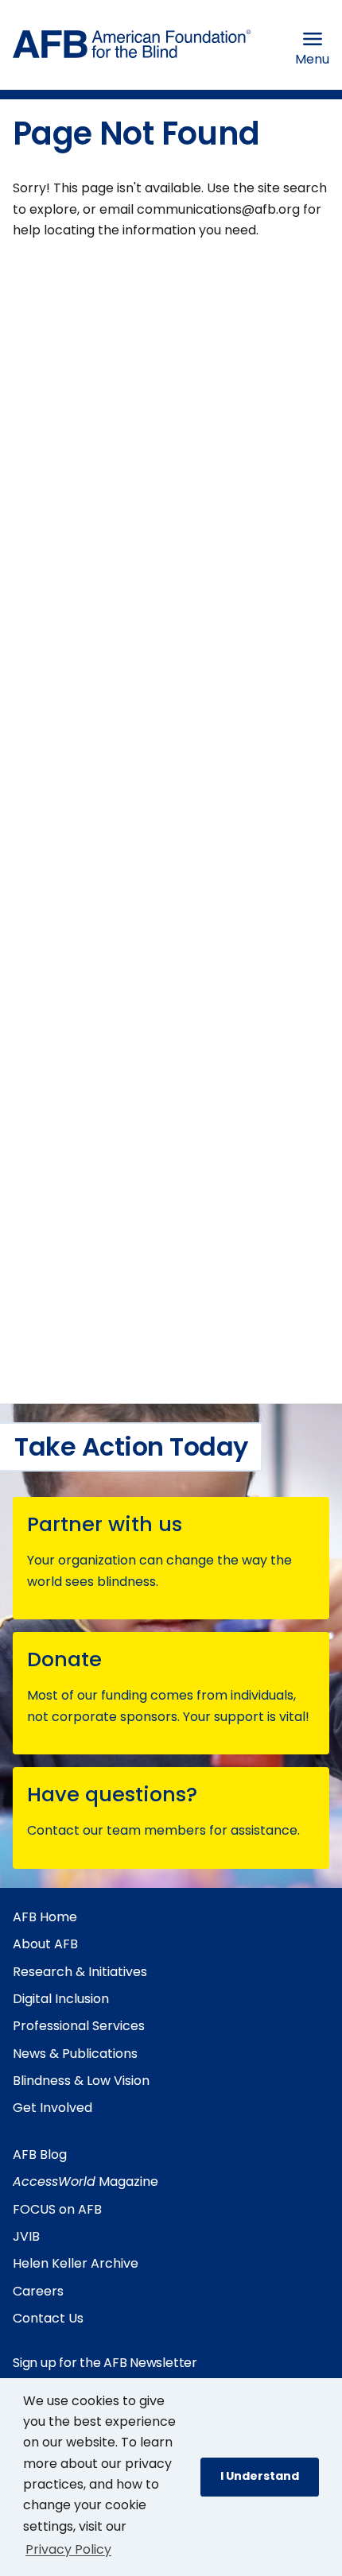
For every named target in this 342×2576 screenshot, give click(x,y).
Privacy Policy (68, 2549)
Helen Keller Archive (76, 2263)
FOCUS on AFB (57, 2209)
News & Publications (75, 2054)
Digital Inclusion (61, 1999)
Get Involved (52, 2108)
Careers (38, 2291)
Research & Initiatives (80, 1972)
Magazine (85, 2181)
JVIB (26, 2236)
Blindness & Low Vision (81, 2081)
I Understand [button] (260, 2476)
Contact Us (48, 2318)
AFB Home (45, 1917)
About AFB (45, 1944)
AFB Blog (40, 2154)
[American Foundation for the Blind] (132, 48)
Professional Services (79, 2026)
